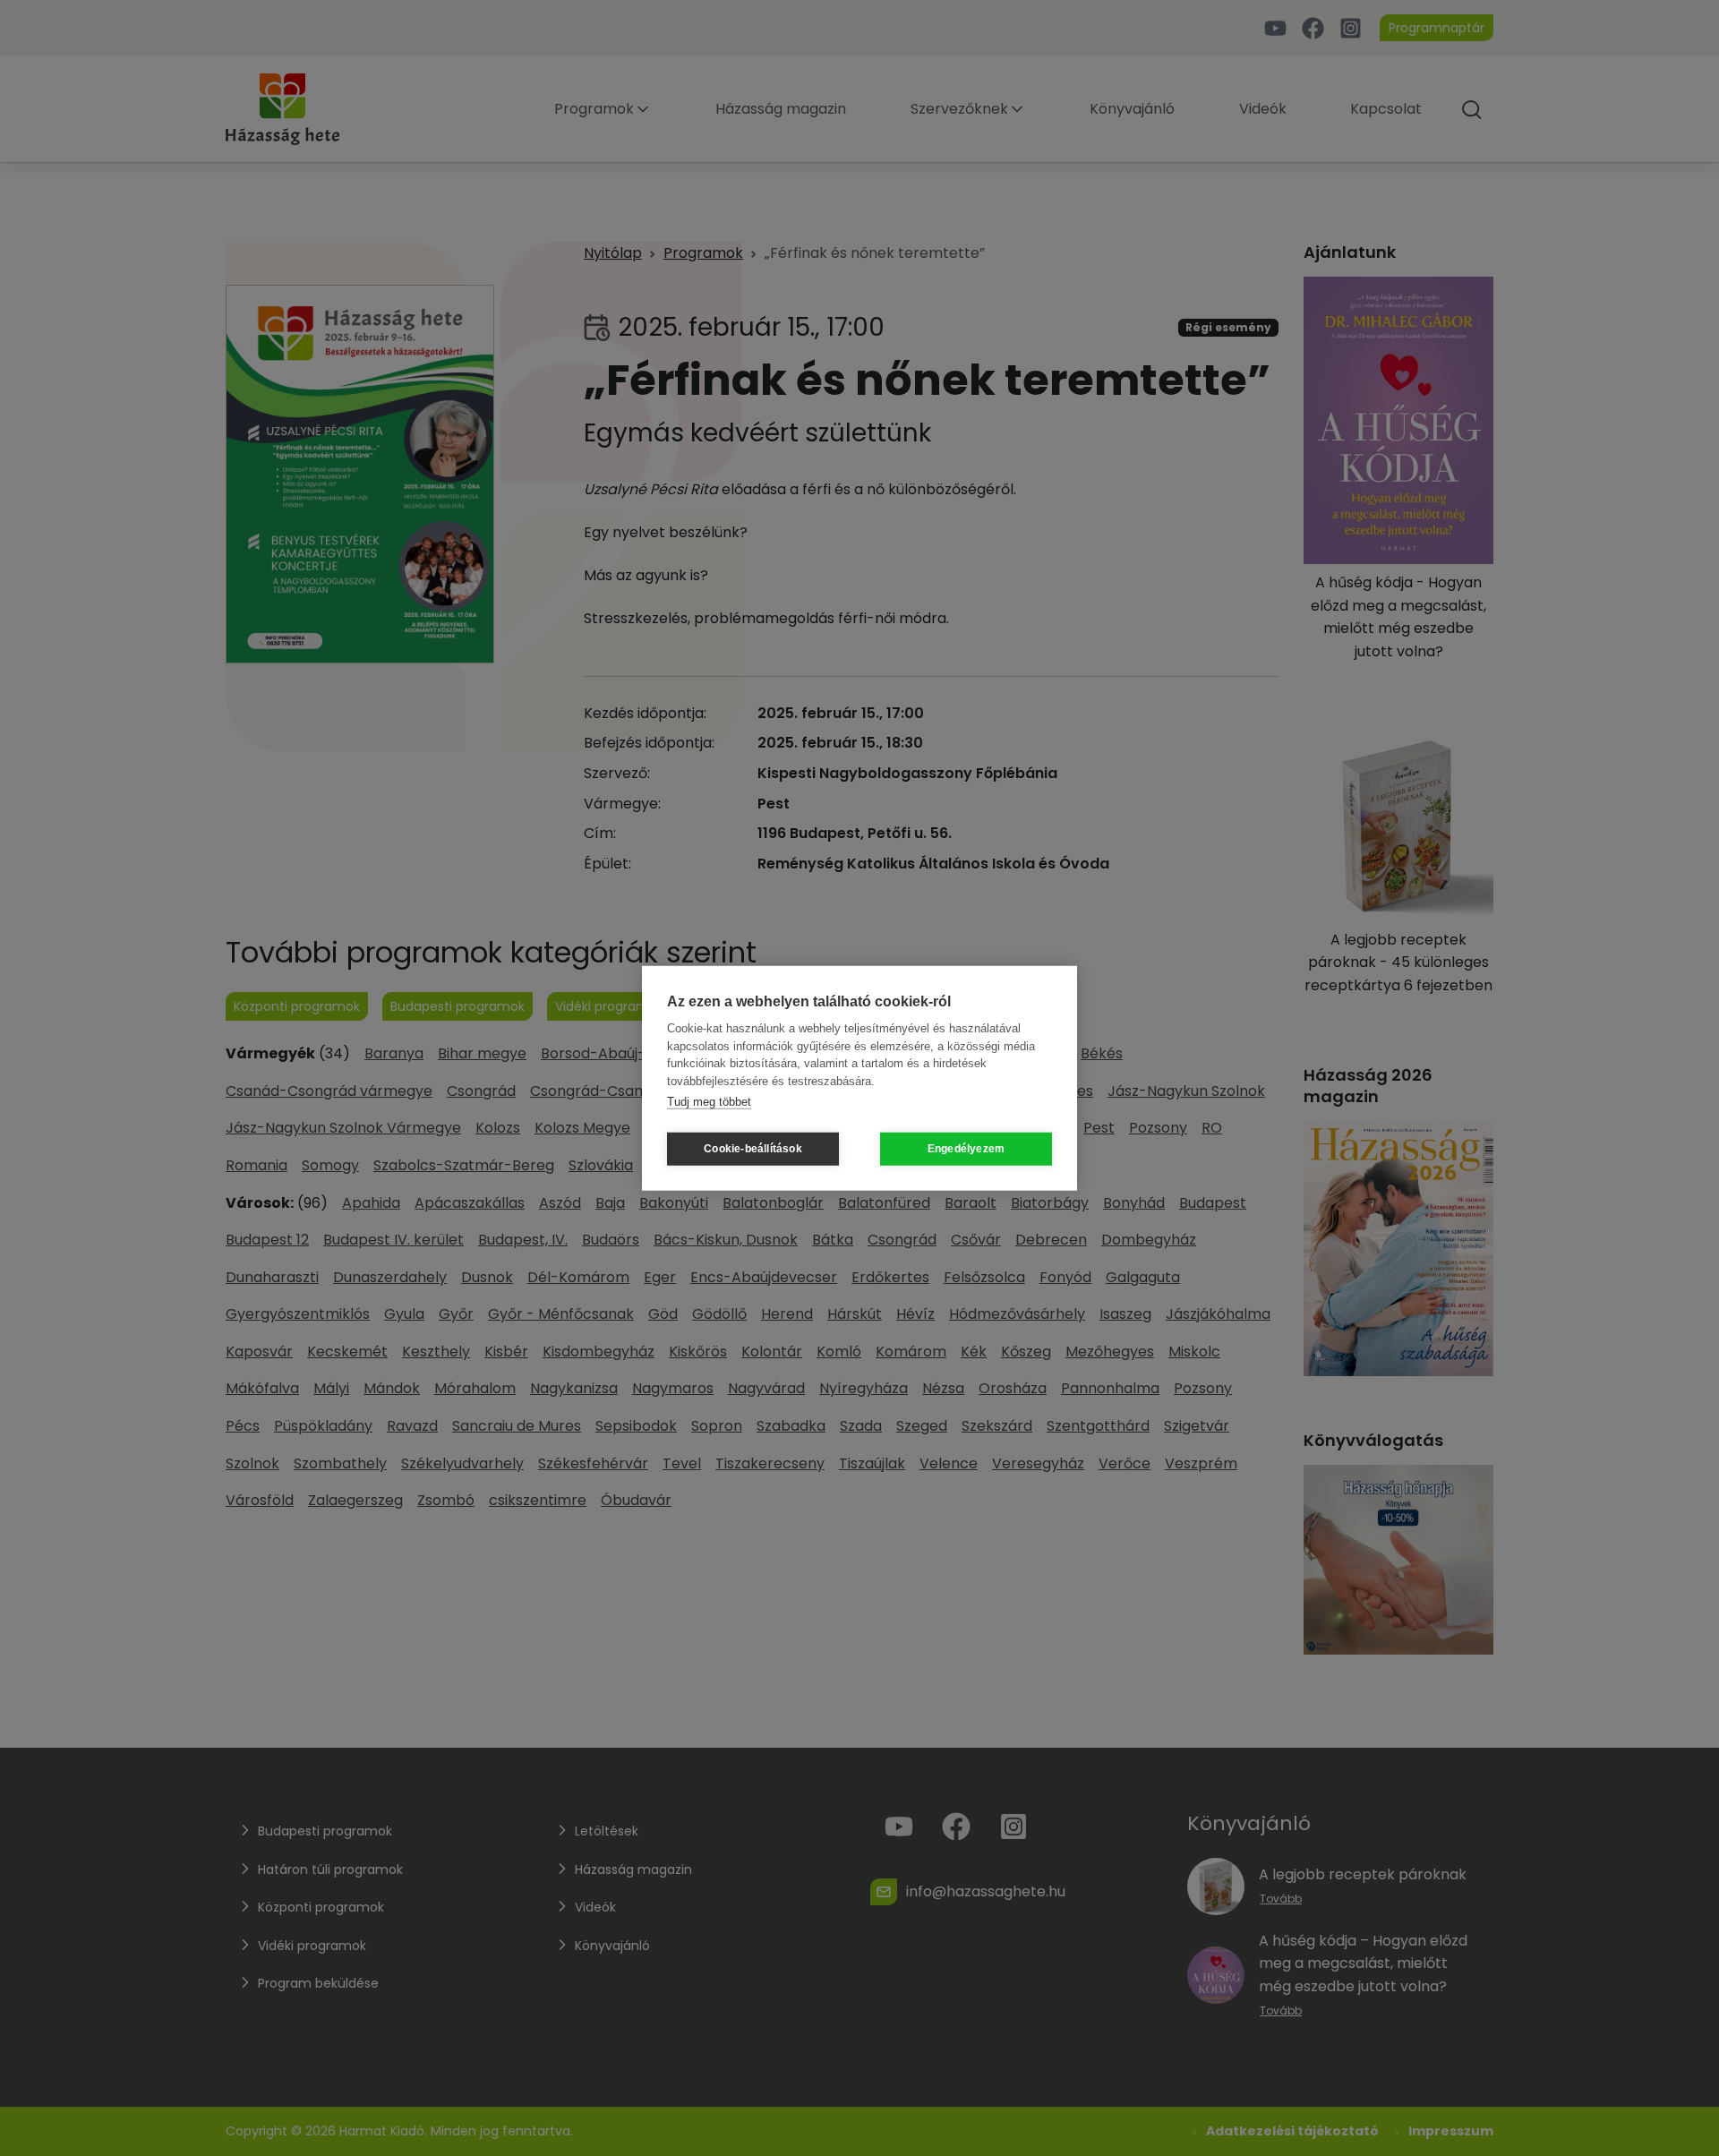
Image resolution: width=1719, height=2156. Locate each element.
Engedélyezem (966, 1149)
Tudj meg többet (709, 1102)
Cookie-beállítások (753, 1149)
